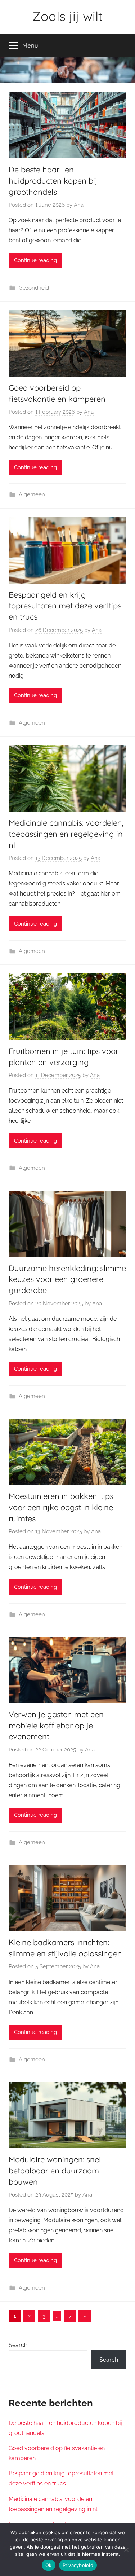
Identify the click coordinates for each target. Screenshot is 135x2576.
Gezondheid (34, 288)
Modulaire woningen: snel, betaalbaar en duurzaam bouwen (55, 2171)
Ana (79, 205)
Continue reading (35, 260)
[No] (126, 2550)
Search (18, 2345)
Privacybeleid (78, 2565)
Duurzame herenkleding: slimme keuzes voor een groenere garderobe (67, 1279)
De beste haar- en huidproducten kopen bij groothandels (53, 181)
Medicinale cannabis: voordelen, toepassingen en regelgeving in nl (66, 834)
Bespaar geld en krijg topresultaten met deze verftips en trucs (65, 606)
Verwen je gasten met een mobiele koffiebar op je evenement (56, 1726)
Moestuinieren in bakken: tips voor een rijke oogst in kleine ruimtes (61, 1507)
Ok (49, 2565)
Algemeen (32, 494)
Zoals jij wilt (67, 16)
